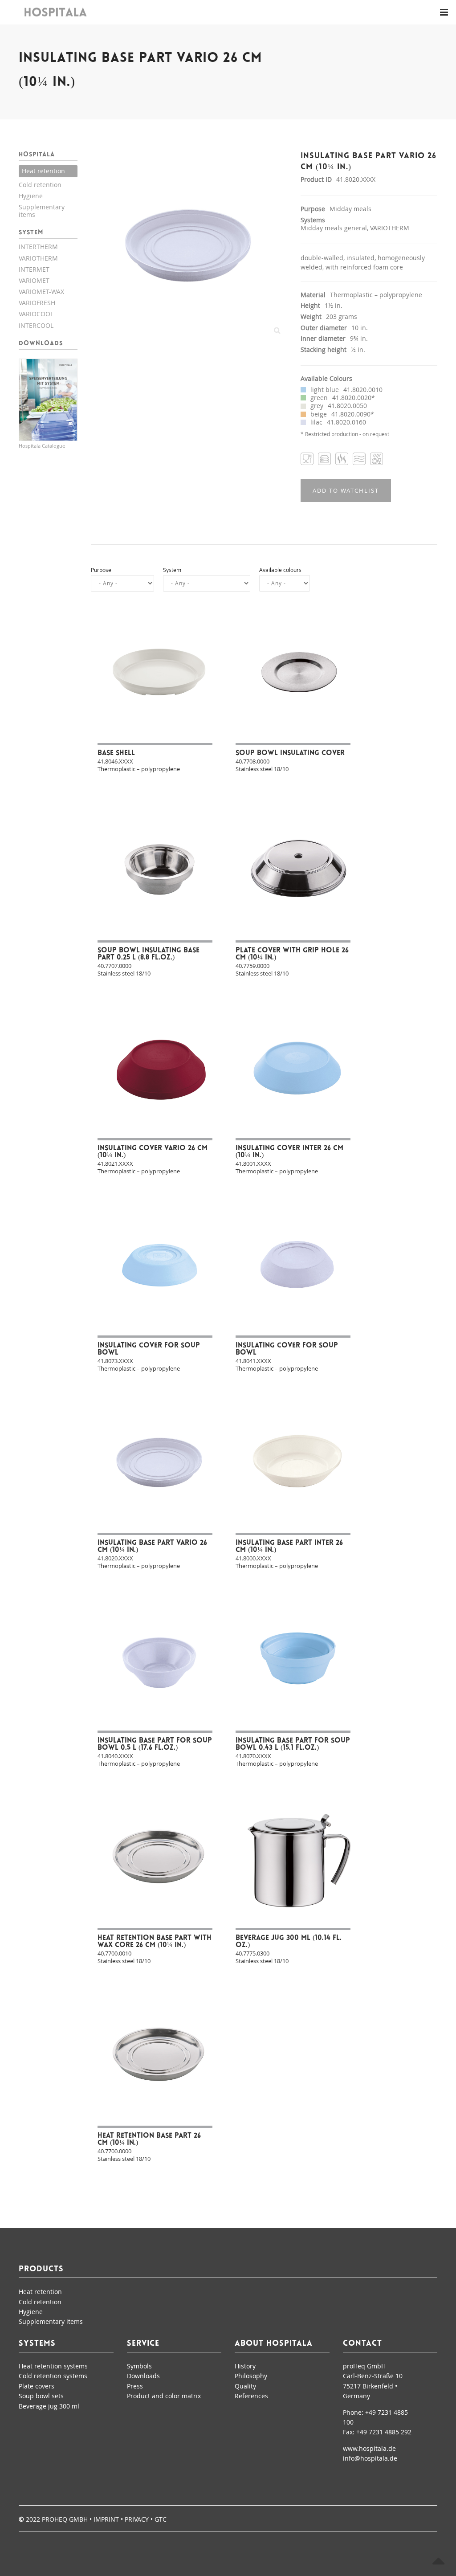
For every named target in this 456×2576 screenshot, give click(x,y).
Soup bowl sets (41, 2396)
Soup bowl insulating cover (290, 753)
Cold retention (40, 185)
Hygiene (31, 196)
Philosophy (251, 2376)
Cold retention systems (53, 2376)
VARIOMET (34, 280)
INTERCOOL (36, 325)
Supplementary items (42, 211)
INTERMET (34, 269)
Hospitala (37, 155)
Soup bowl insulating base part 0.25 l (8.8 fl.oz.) (149, 954)
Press (135, 2386)
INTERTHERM (38, 247)
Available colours (280, 570)
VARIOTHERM (38, 258)
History (245, 2366)
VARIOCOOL (36, 314)
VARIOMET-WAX (41, 292)
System (172, 570)
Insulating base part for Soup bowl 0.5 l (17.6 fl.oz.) (155, 1744)
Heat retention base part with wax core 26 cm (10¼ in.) (155, 1942)
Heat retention (43, 171)
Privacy (137, 2519)
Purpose (101, 570)
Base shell (116, 753)
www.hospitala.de (369, 2448)
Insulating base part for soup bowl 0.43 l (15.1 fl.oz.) (293, 1744)
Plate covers (37, 2386)
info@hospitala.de (370, 2458)
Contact (362, 2344)
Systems (37, 2344)
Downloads (143, 2376)
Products (41, 2270)
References (251, 2396)
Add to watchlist (346, 490)
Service (143, 2344)
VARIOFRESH (37, 303)
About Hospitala (274, 2344)
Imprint (106, 2519)
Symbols (139, 2366)
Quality (245, 2386)
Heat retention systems (53, 2366)
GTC (161, 2519)
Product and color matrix (164, 2396)
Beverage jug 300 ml (49, 2406)
